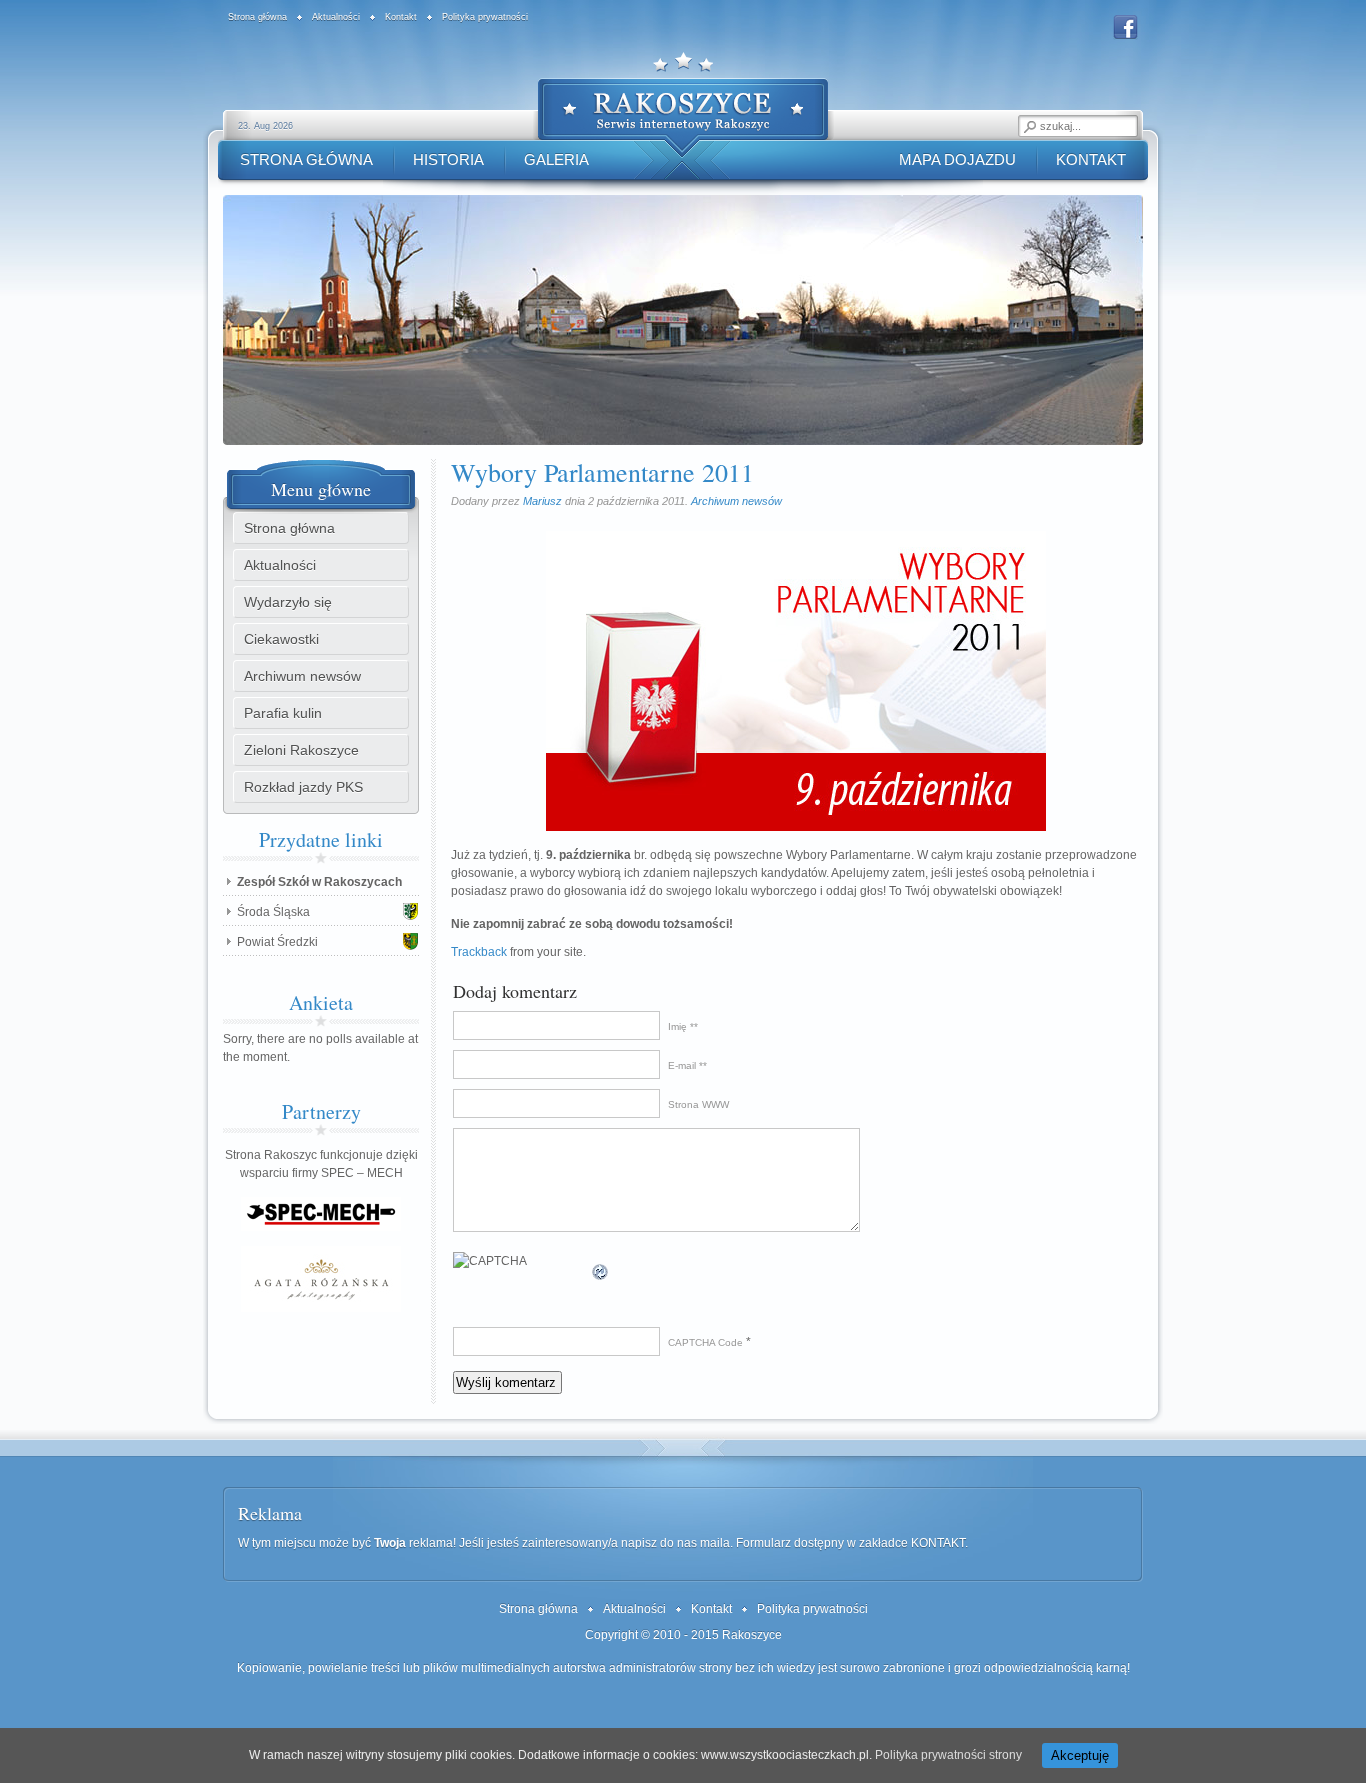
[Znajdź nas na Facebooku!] (1125, 37)
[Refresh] (601, 1273)
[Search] (1029, 126)
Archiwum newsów (736, 501)
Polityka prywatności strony (948, 1755)
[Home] (683, 112)
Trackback (479, 952)
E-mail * (685, 1065)
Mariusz (542, 501)
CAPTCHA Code (705, 1342)
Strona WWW (698, 1104)
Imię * (681, 1026)
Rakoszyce (752, 1635)
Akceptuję (1080, 1755)
